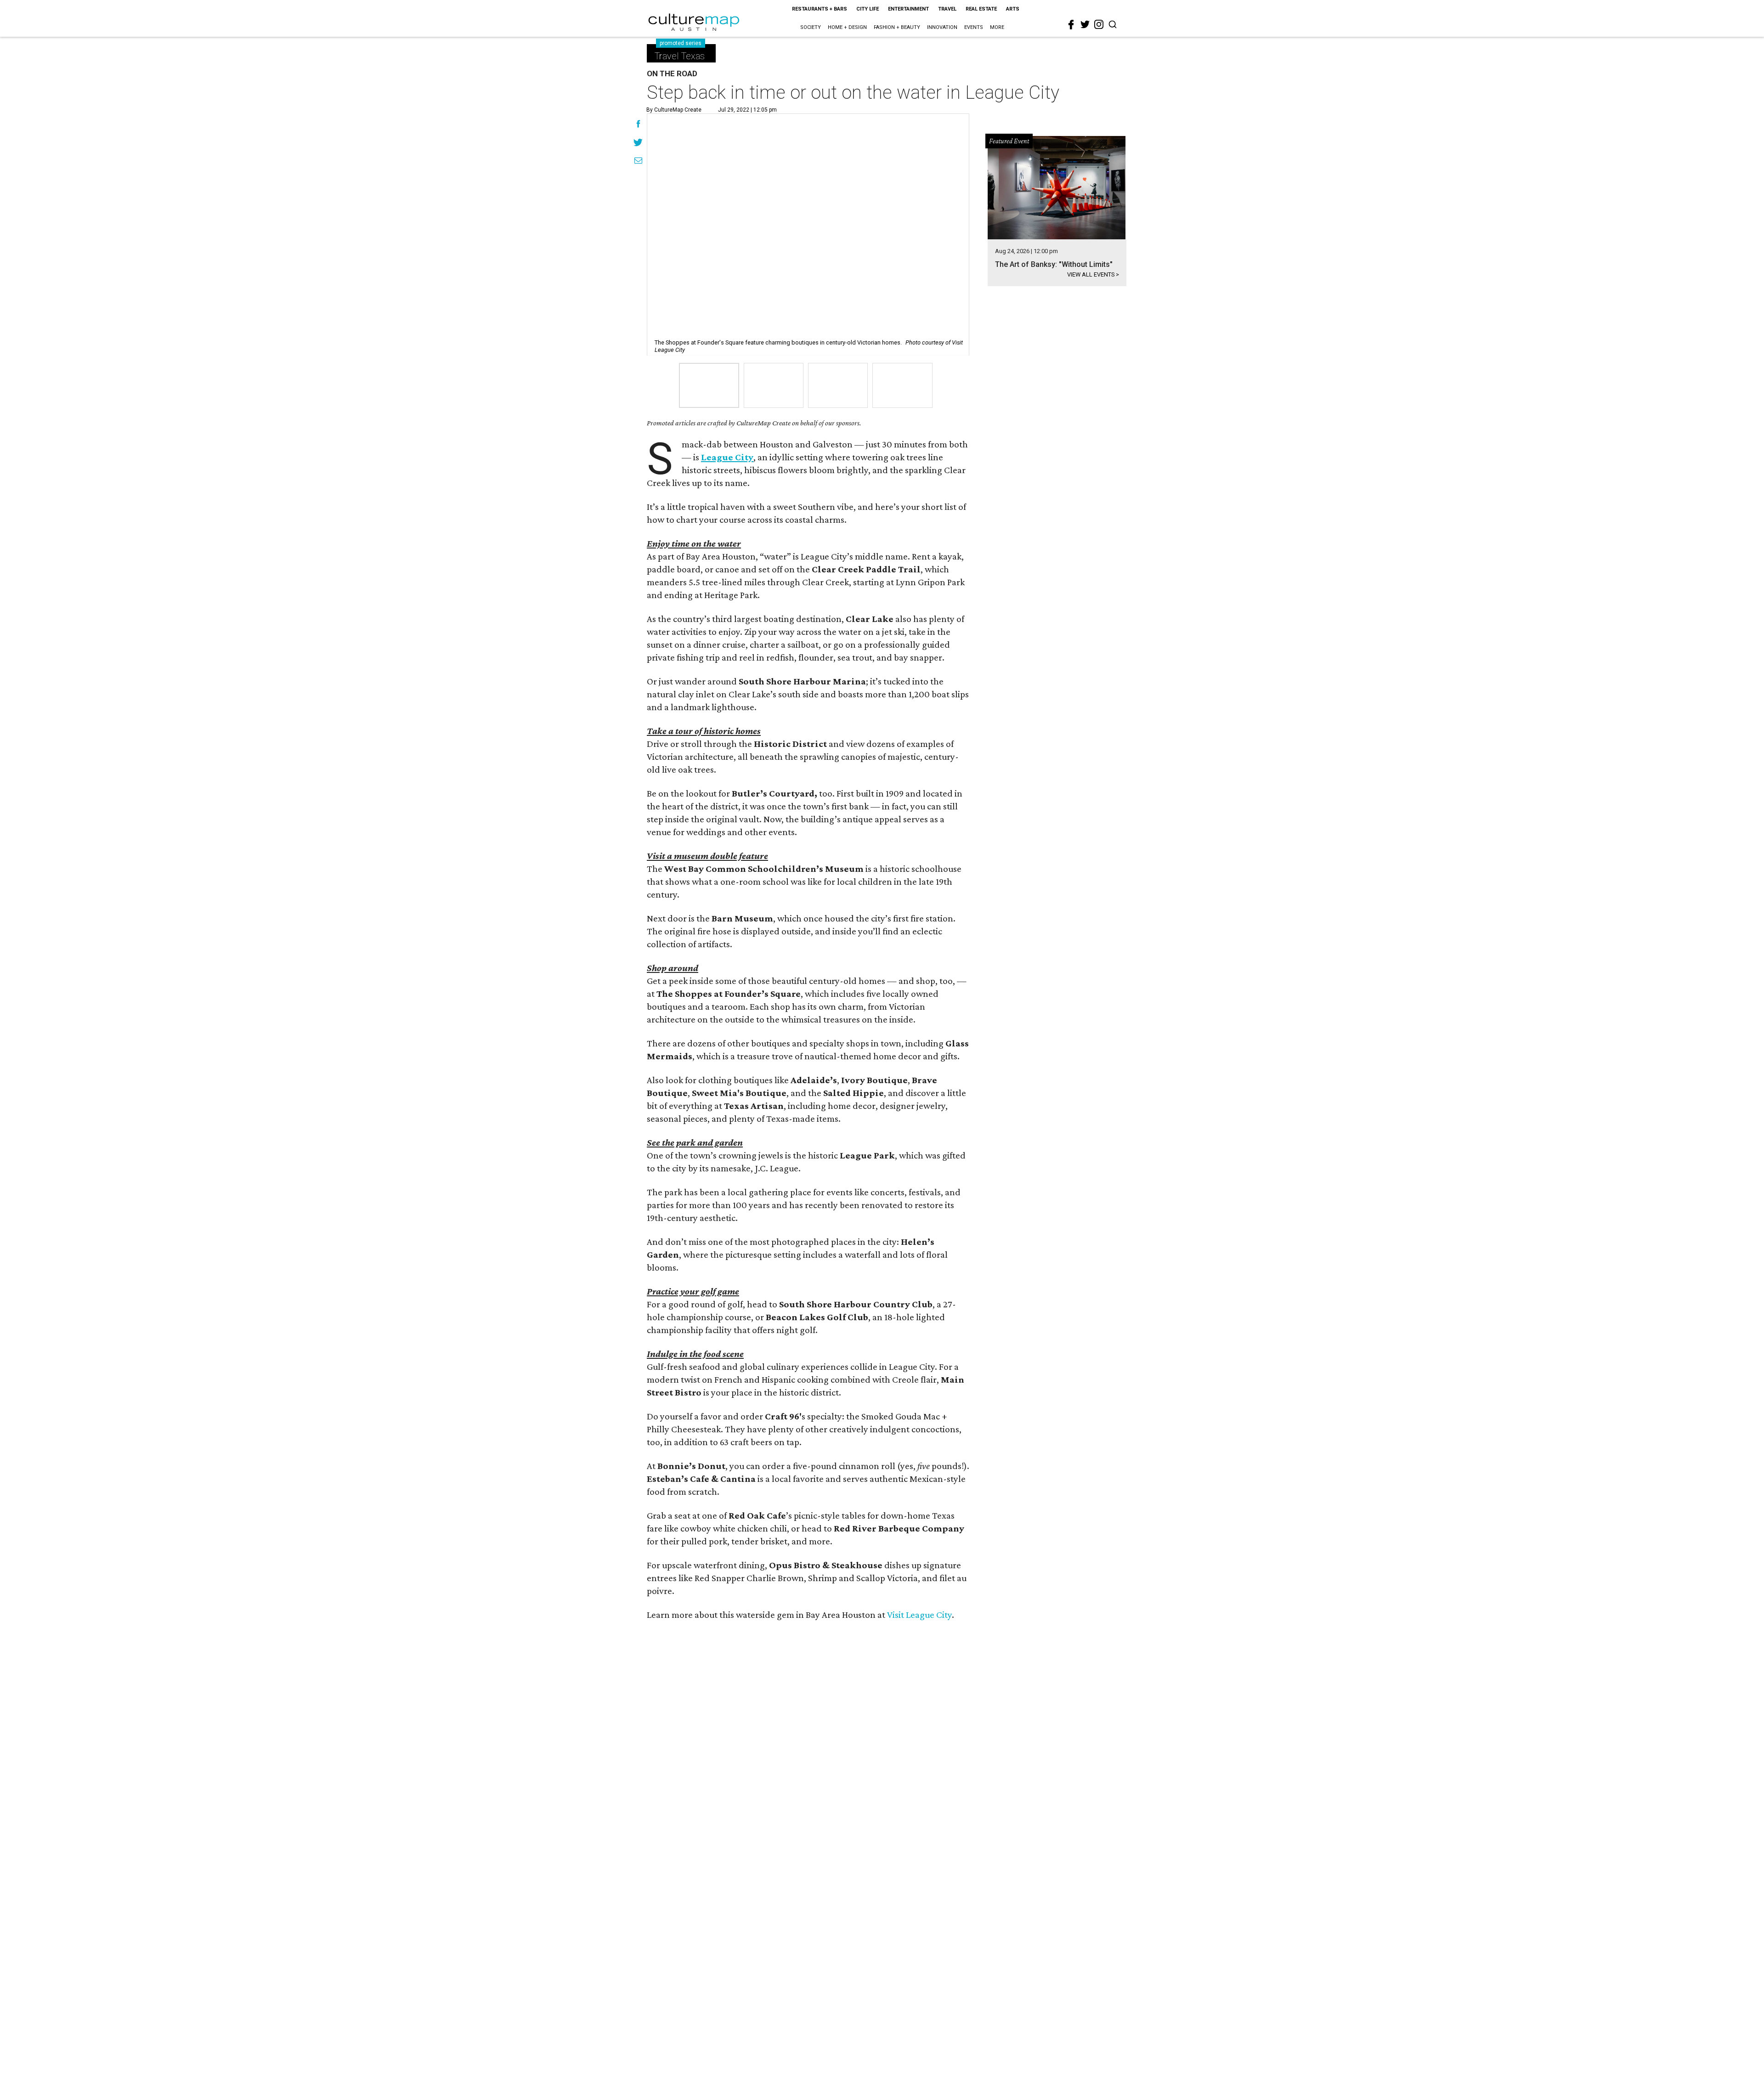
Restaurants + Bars (820, 9)
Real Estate (981, 9)
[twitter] (1085, 24)
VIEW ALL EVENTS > (1093, 274)
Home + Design (847, 27)
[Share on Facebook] (638, 125)
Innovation (942, 27)
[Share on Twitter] (638, 143)
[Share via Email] (638, 162)
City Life (868, 9)
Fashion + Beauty (897, 27)
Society (811, 27)
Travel (947, 9)
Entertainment (908, 9)
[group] (709, 385)
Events (974, 27)
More (997, 27)
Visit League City (919, 1615)
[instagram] (1099, 24)
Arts (1013, 9)
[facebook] (1071, 25)
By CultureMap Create (674, 110)
